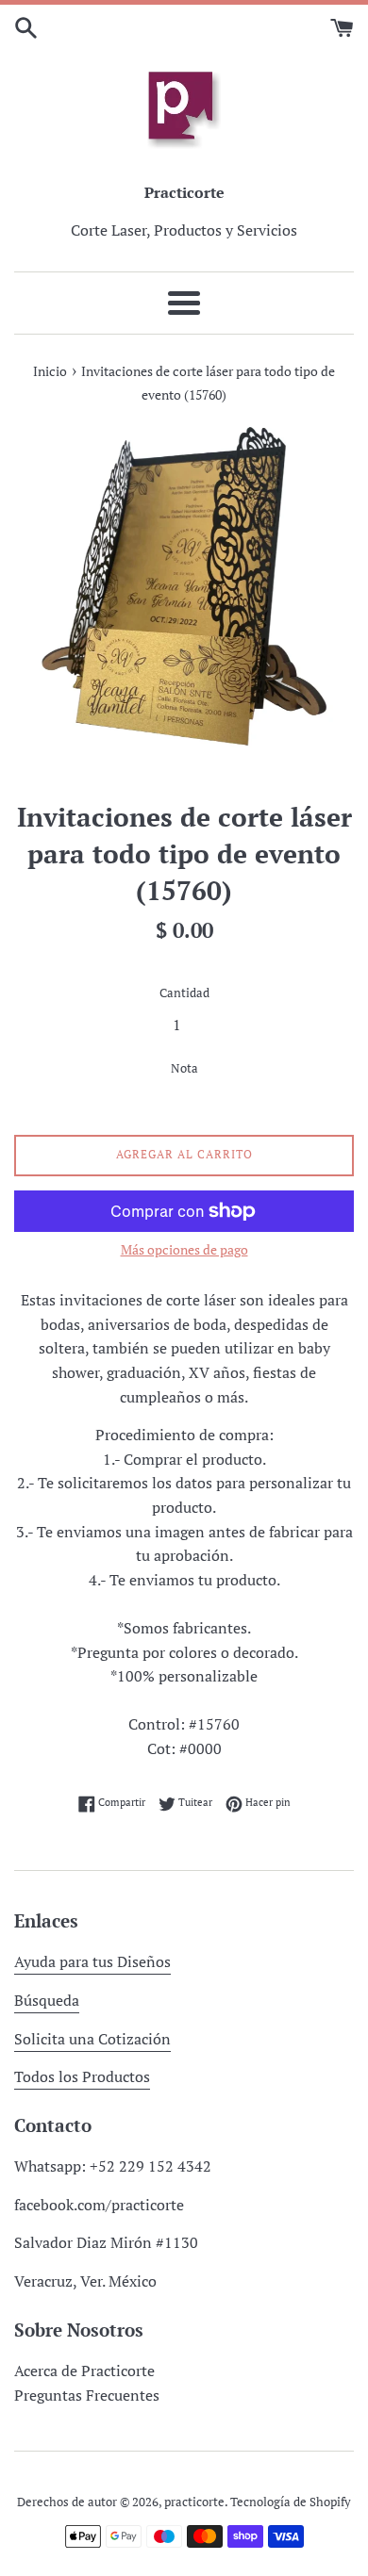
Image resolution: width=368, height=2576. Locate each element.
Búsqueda (47, 2000)
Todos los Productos (82, 2076)
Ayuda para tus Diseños (92, 1961)
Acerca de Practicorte (84, 2371)
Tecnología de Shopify (291, 2502)
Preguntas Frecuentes (87, 2395)
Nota (184, 1068)
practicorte (194, 2502)
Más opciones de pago (184, 1249)
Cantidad (184, 993)
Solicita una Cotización (92, 2039)
